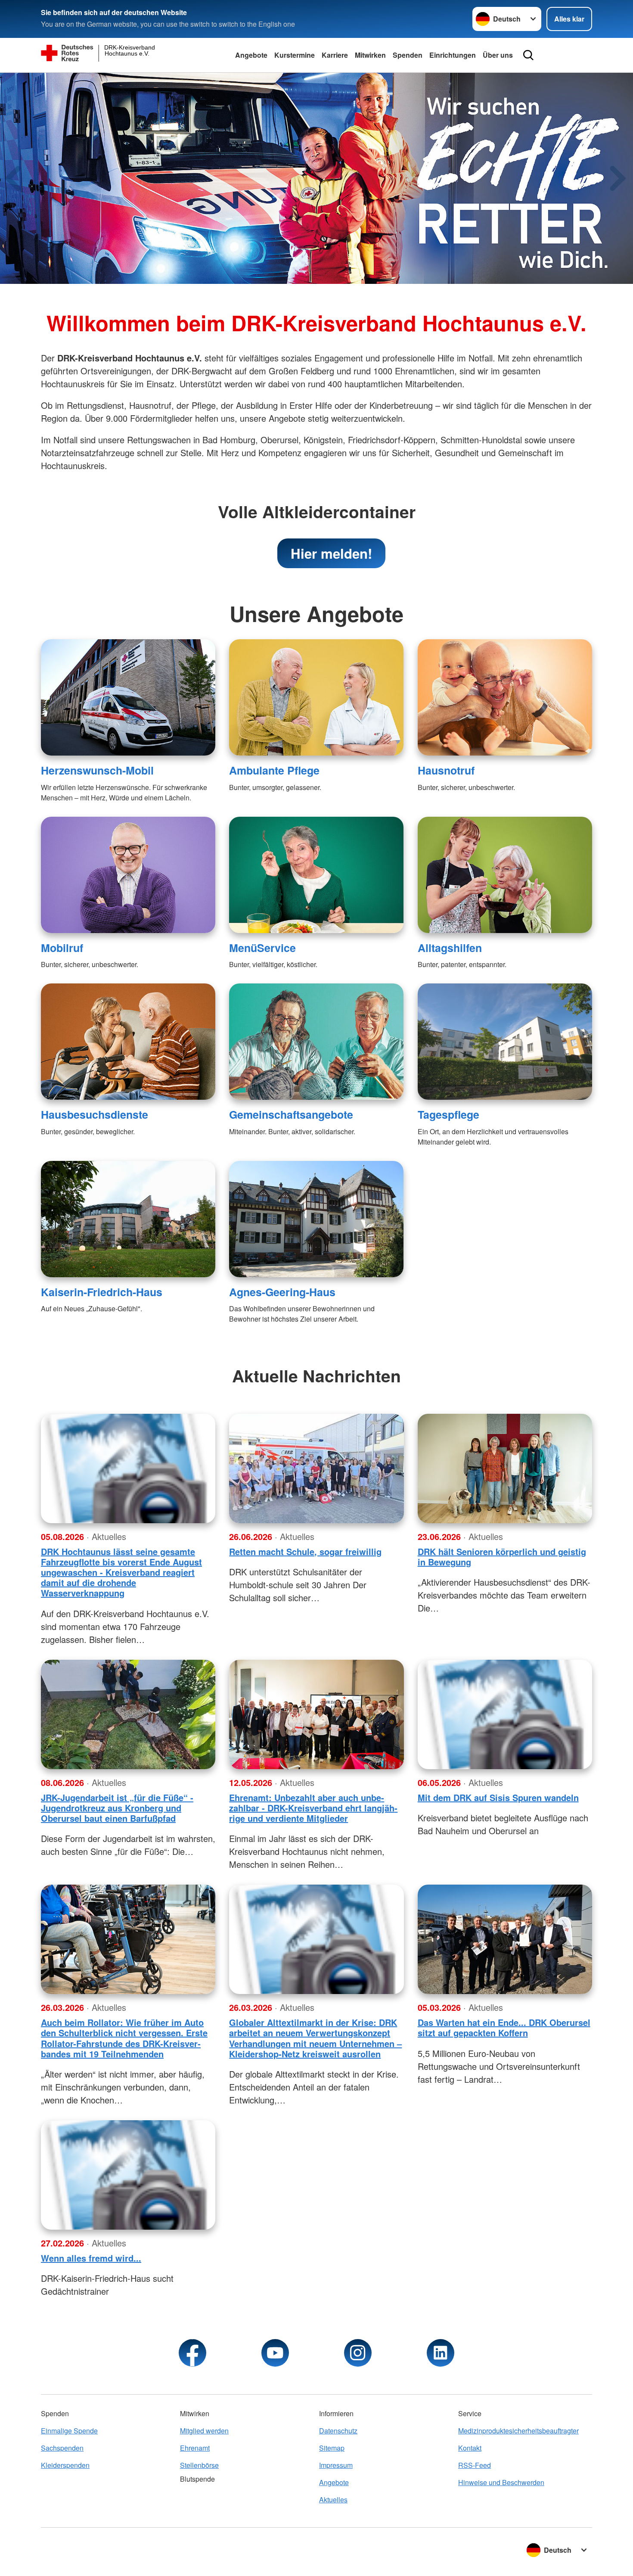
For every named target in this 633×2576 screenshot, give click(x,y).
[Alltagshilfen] (505, 875)
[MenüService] (316, 875)
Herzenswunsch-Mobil (97, 770)
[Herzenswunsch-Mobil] (128, 697)
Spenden (408, 55)
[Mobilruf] (128, 875)
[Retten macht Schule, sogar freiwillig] (316, 1468)
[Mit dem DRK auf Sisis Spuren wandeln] (505, 1714)
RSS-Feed (475, 2465)
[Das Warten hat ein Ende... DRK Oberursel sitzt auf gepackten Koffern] (505, 1939)
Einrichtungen (453, 55)
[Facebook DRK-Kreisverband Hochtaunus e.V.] (192, 2353)
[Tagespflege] (505, 1042)
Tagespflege (448, 1114)
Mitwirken (370, 55)
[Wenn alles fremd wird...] (128, 2175)
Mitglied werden (204, 2431)
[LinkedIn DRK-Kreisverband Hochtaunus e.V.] (441, 2353)
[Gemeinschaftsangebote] (316, 1042)
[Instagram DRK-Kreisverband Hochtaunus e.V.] (358, 2353)
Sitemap (332, 2448)
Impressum (336, 2465)
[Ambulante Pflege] (316, 697)
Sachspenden (62, 2448)
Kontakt (470, 2448)
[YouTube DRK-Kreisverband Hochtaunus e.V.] (275, 2353)
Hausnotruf (446, 770)
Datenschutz (338, 2431)
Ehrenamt (195, 2448)
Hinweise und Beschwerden (501, 2482)
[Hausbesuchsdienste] (128, 1042)
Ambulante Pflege (274, 770)
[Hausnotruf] (505, 697)
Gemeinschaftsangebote (291, 1114)
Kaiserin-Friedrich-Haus (102, 1292)
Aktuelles (333, 2500)
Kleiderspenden (65, 2465)
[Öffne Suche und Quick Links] (528, 55)
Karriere (335, 55)
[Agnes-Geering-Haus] (316, 1219)
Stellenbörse (199, 2465)
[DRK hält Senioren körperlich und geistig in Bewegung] (505, 1468)
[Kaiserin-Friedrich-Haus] (128, 1219)
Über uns (498, 55)
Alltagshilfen (450, 948)
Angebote (251, 55)
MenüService (262, 948)
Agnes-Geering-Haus (282, 1292)
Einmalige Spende (69, 2431)
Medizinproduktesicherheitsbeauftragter (518, 2431)
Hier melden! (331, 553)
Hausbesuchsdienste (95, 1114)
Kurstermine (295, 55)
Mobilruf (62, 948)
